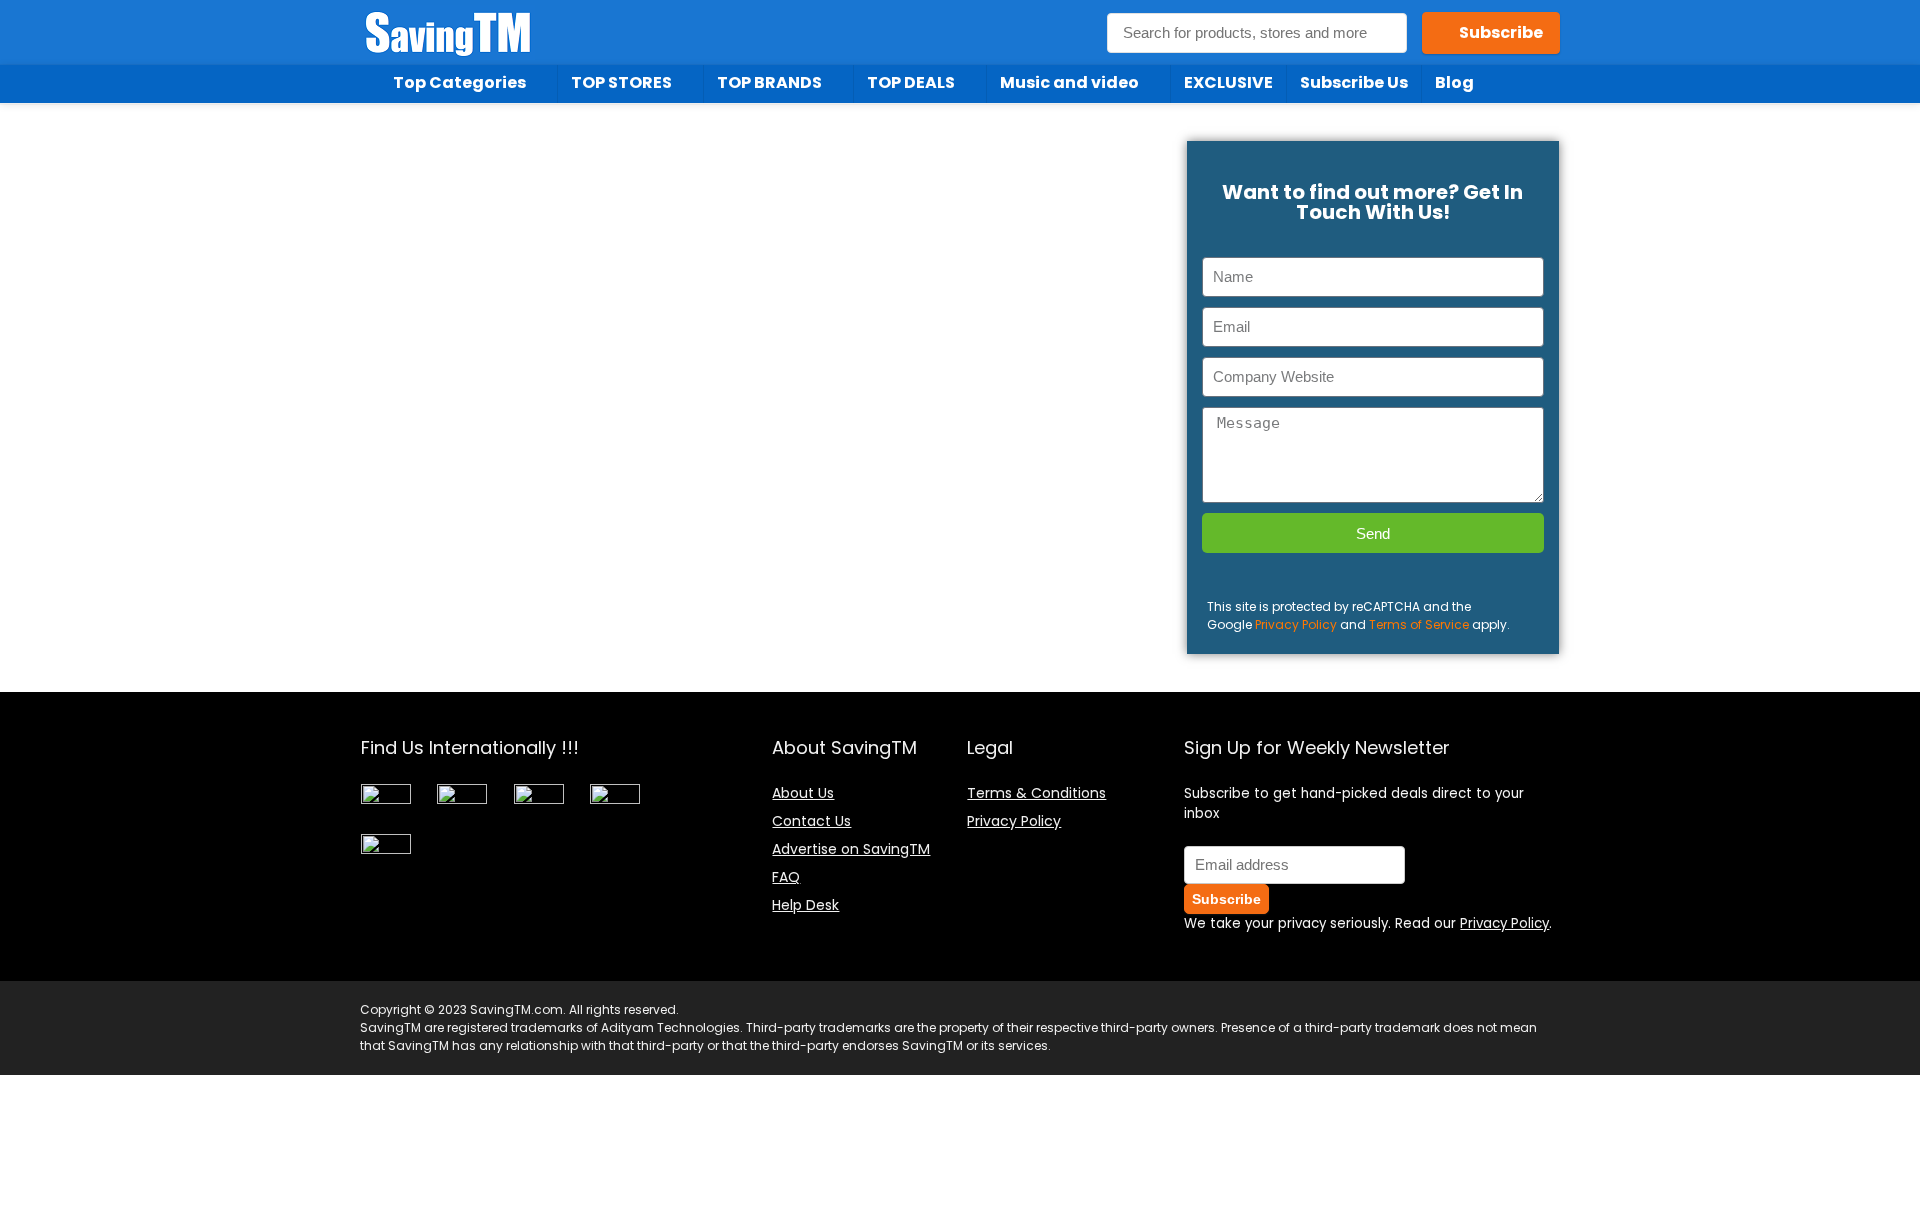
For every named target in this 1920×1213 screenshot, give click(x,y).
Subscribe (1501, 32)
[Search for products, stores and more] (1386, 33)
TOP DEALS (911, 82)
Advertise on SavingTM (851, 849)
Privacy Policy (1296, 624)
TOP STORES (621, 82)
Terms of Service (1419, 624)
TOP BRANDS (769, 82)
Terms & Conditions (1036, 793)
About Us (803, 793)
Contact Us (811, 821)
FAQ (786, 877)
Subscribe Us (1354, 82)
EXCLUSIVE (1228, 82)
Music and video (1069, 82)
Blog (1454, 82)
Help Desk (805, 905)
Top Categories (459, 82)
